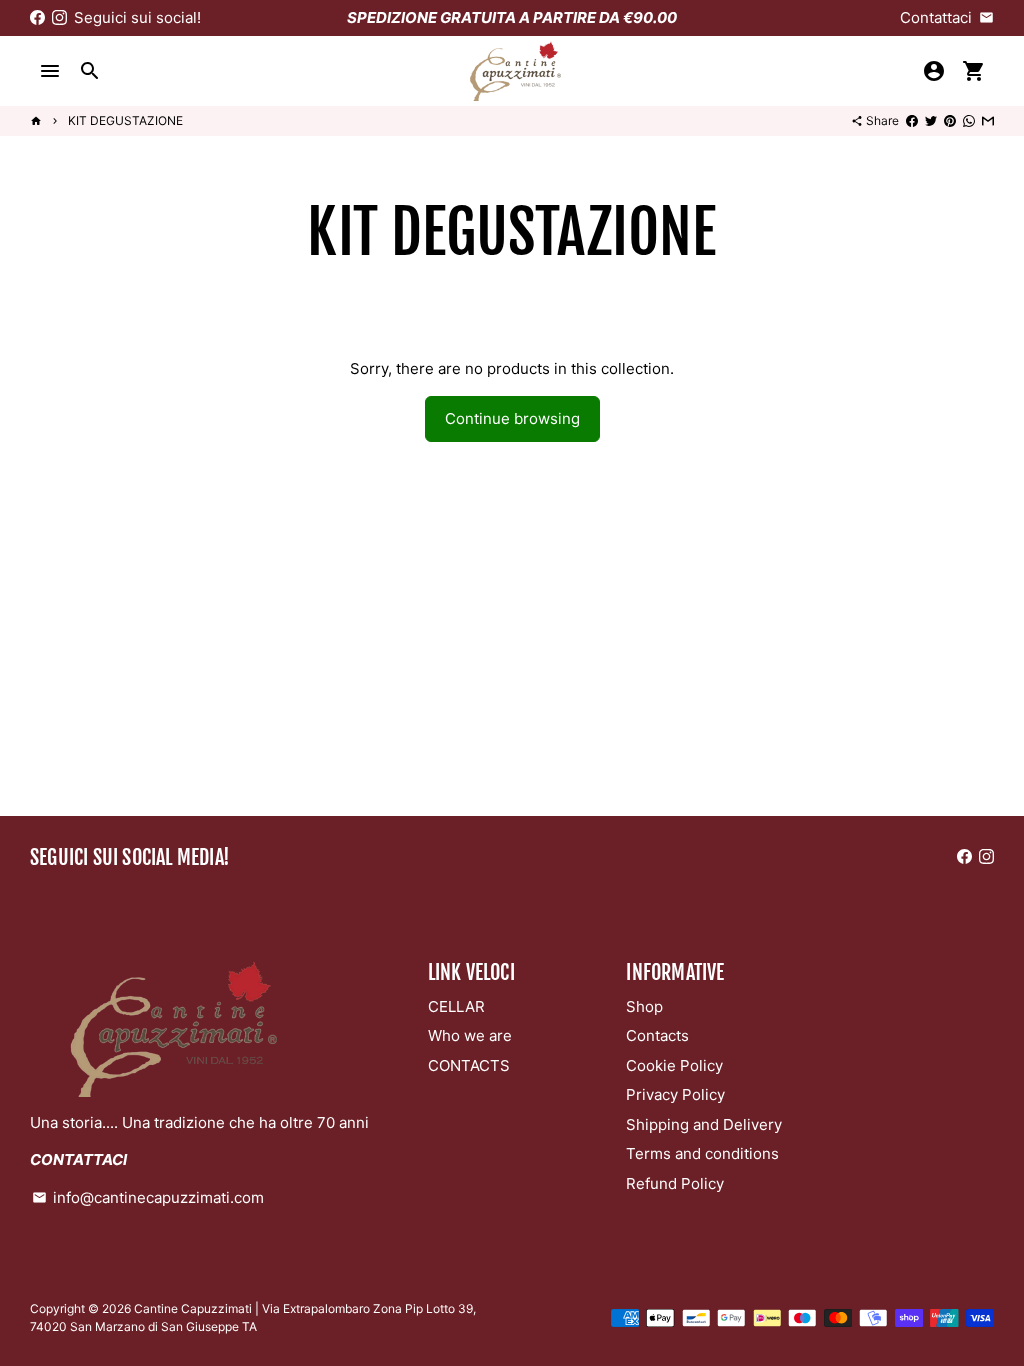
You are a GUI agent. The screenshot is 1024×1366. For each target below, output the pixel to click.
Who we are (470, 1035)
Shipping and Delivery (704, 1124)
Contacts (657, 1035)
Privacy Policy (675, 1094)
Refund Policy (675, 1183)
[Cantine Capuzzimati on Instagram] (59, 17)
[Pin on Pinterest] (950, 120)
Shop (644, 1006)
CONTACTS (469, 1065)
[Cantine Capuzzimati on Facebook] (37, 17)
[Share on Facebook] (912, 120)
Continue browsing (512, 418)
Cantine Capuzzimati (193, 1308)
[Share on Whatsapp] (969, 120)
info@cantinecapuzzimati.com (148, 1197)
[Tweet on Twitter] (931, 120)
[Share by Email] (988, 120)
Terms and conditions (702, 1153)
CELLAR (456, 1006)
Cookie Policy (674, 1065)
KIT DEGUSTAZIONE (125, 120)
